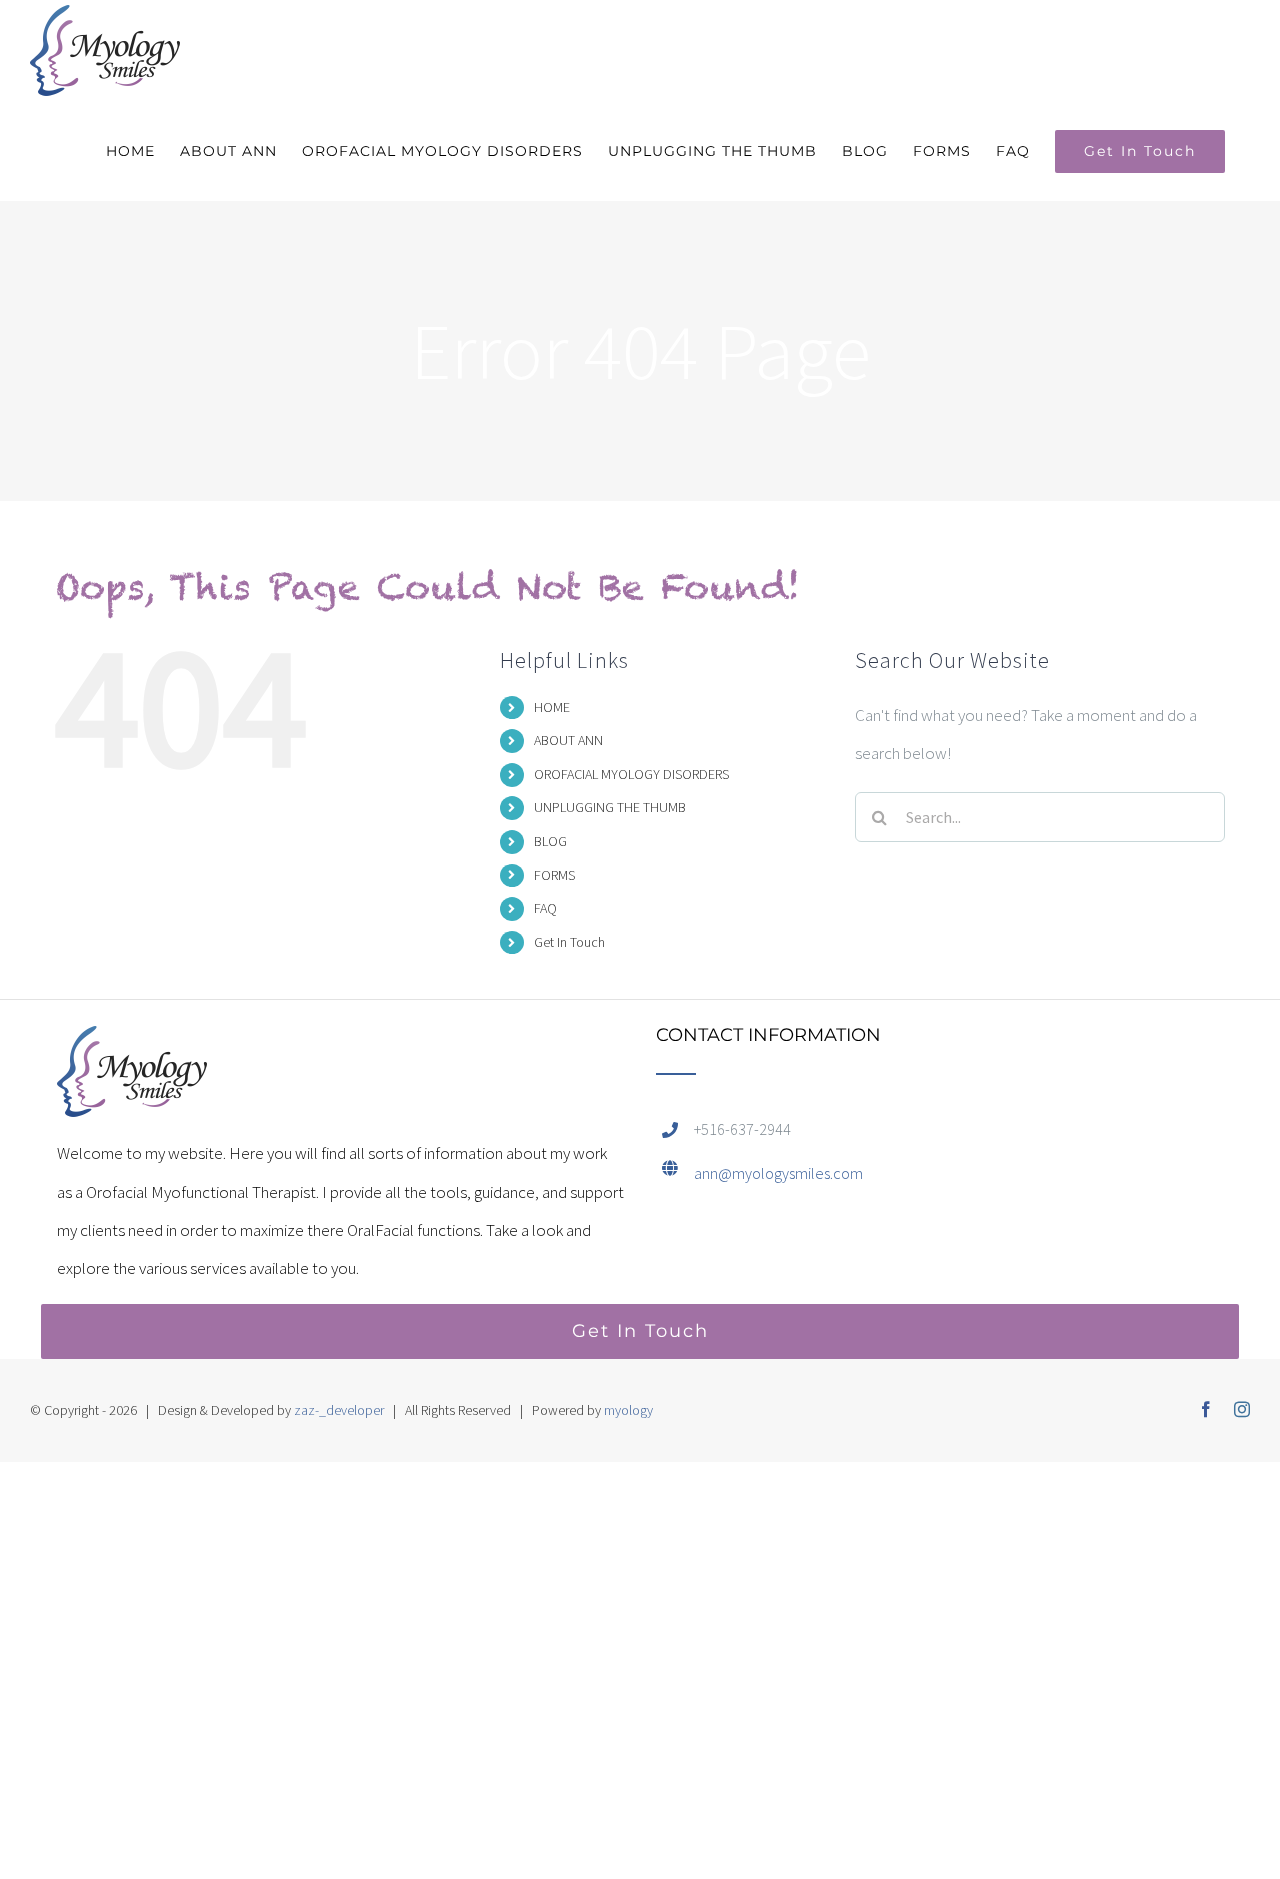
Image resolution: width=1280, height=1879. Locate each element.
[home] (132, 1045)
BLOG (550, 841)
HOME (552, 707)
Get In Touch (569, 942)
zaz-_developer (339, 1410)
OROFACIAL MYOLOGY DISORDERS (631, 774)
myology (628, 1410)
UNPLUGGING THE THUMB (610, 807)
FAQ (545, 908)
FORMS (554, 875)
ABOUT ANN (568, 740)
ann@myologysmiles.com (778, 1173)
